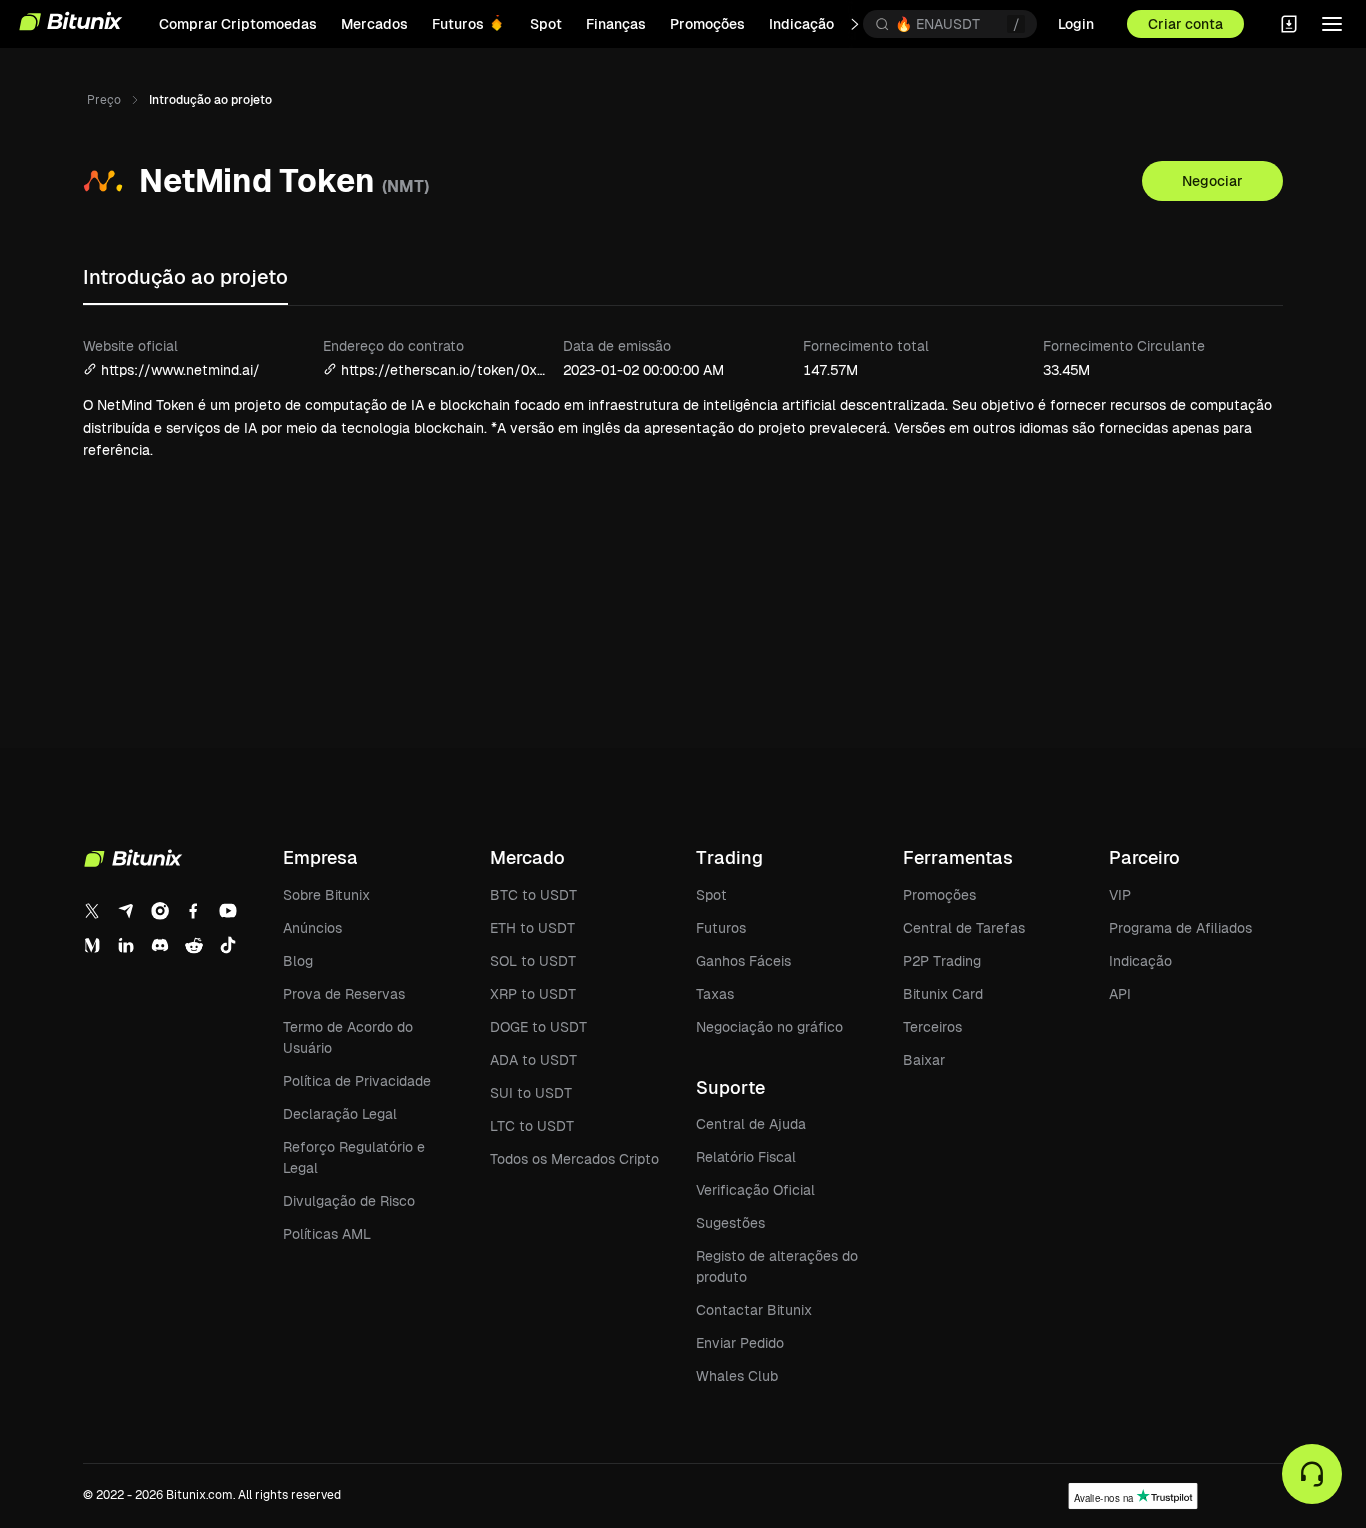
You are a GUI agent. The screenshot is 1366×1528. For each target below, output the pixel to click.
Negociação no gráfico (769, 1027)
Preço (104, 100)
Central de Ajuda (751, 1124)
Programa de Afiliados (1180, 928)
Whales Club (737, 1376)
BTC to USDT (533, 895)
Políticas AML (327, 1234)
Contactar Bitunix (754, 1310)
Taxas (715, 994)
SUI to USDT (531, 1093)
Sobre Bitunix (326, 895)
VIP (1120, 895)
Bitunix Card (943, 994)
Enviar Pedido (740, 1343)
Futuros (721, 928)
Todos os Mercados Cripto (574, 1159)
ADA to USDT (533, 1060)
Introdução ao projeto (185, 277)
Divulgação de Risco (349, 1201)
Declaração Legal (340, 1114)
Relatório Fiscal (746, 1157)
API (1120, 994)
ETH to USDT (532, 928)
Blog (298, 961)
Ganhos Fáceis (743, 961)
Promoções (939, 895)
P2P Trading (942, 961)
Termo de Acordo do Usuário (348, 1037)
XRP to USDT (533, 994)
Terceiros (932, 1027)
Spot (711, 895)
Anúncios (312, 928)
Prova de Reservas (344, 994)
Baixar (924, 1060)
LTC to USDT (532, 1126)
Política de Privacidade (357, 1081)
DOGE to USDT (538, 1027)
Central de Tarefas (964, 928)
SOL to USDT (533, 961)
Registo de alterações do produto (777, 1266)
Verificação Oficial (755, 1190)
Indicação (1140, 961)
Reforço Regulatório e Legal (354, 1157)
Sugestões (730, 1223)
